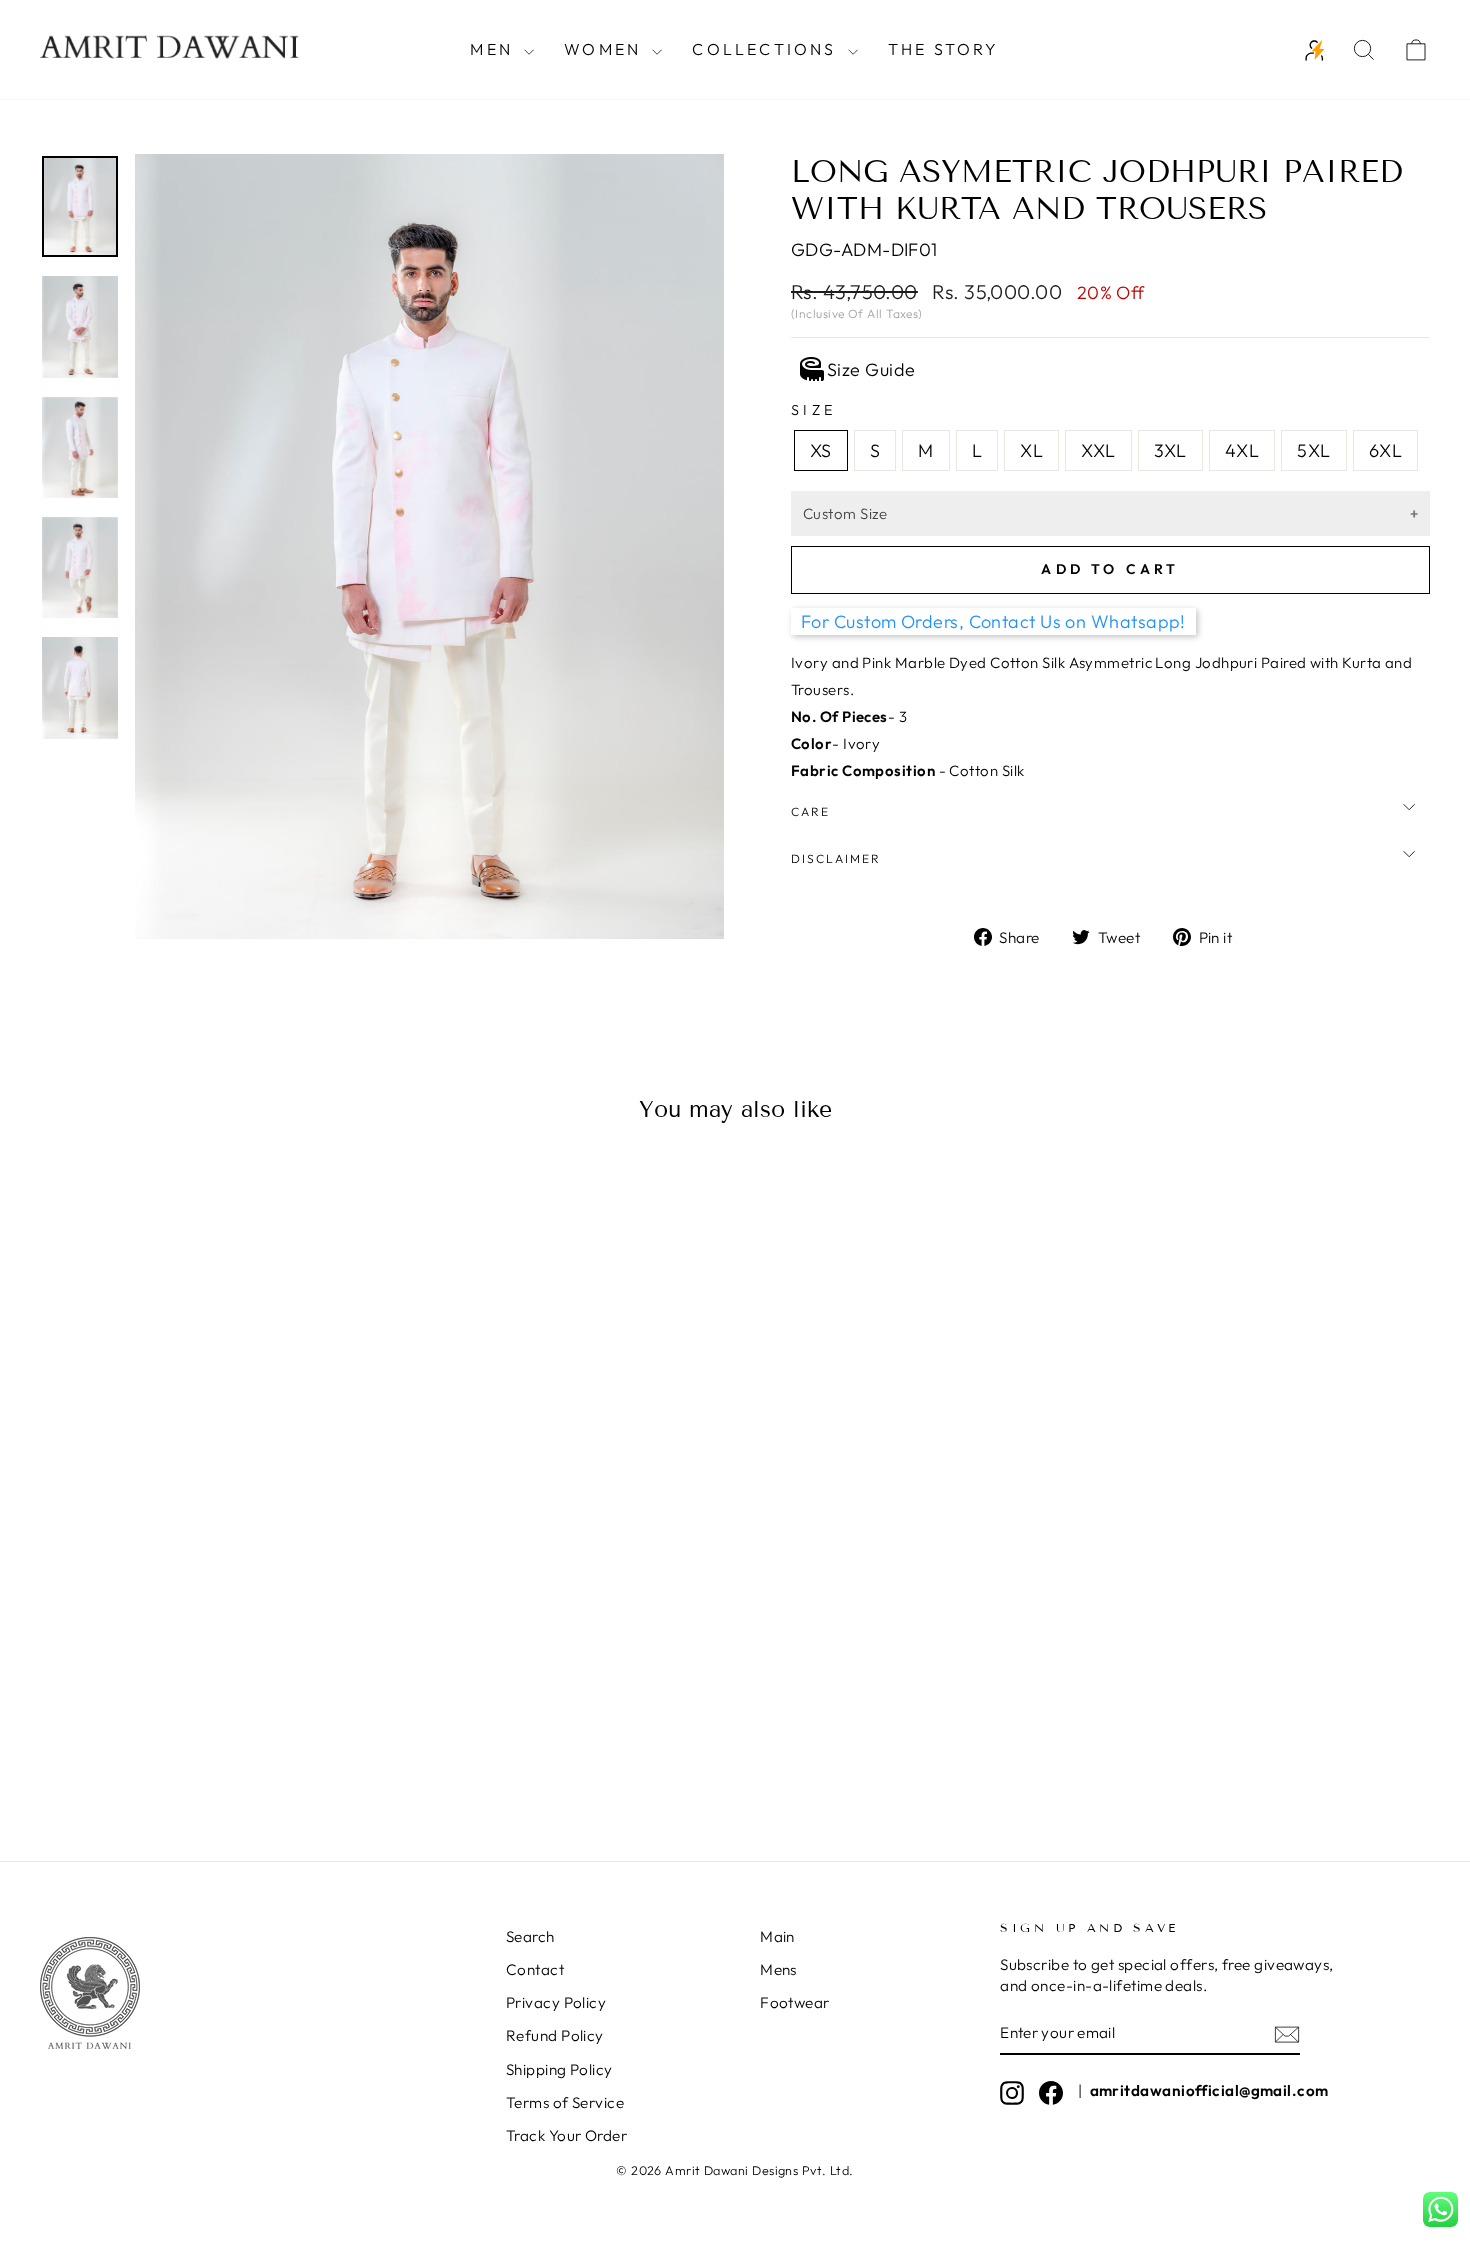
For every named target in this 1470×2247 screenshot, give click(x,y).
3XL (1170, 450)
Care (810, 811)
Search (530, 1936)
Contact (535, 1969)
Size (813, 410)
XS (821, 450)
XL (1031, 450)
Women (605, 49)
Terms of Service (565, 2102)
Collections (767, 49)
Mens (778, 1969)
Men (494, 49)
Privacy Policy (556, 2002)
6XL (1385, 450)
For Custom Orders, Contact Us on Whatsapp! (993, 621)
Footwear (795, 2002)
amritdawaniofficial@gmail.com (1209, 2090)
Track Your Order (566, 2135)
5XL (1313, 450)
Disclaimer (836, 858)
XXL (1098, 450)
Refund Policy (555, 2035)
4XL (1242, 450)
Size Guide (871, 369)
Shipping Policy (559, 2069)
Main (777, 1936)
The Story (944, 49)
